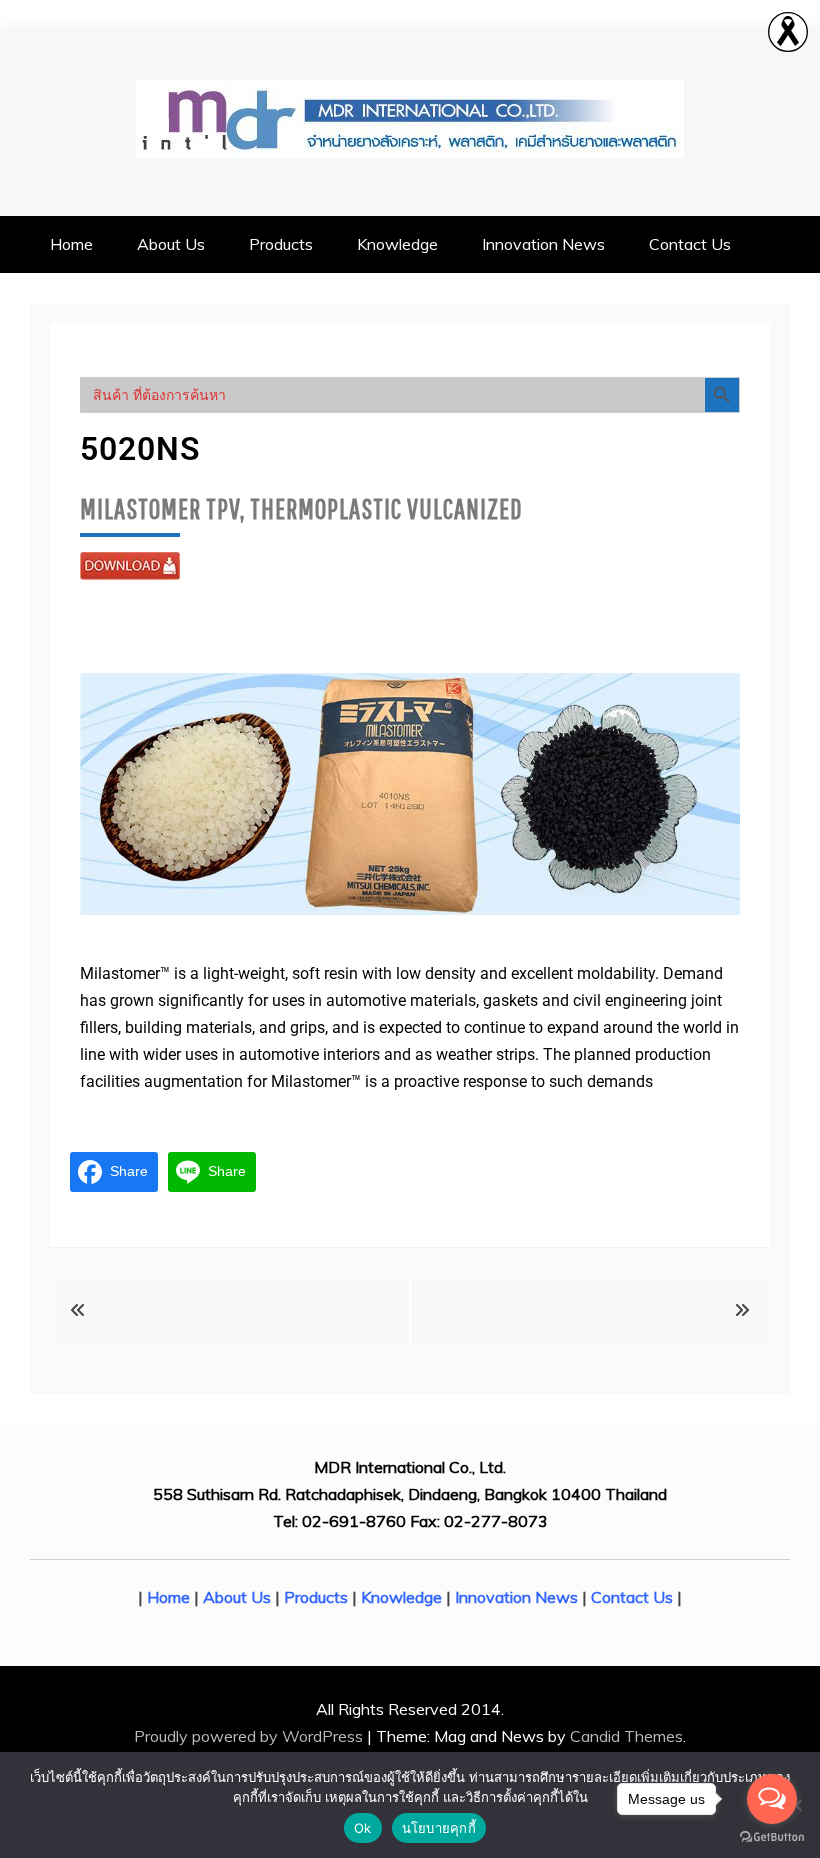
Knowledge (397, 244)
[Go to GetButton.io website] (772, 1837)
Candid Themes (626, 1736)
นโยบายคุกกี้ (439, 1828)
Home (71, 244)
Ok (363, 1828)
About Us (171, 244)
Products (281, 244)
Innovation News (543, 244)
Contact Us (690, 244)
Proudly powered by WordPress (250, 1736)
